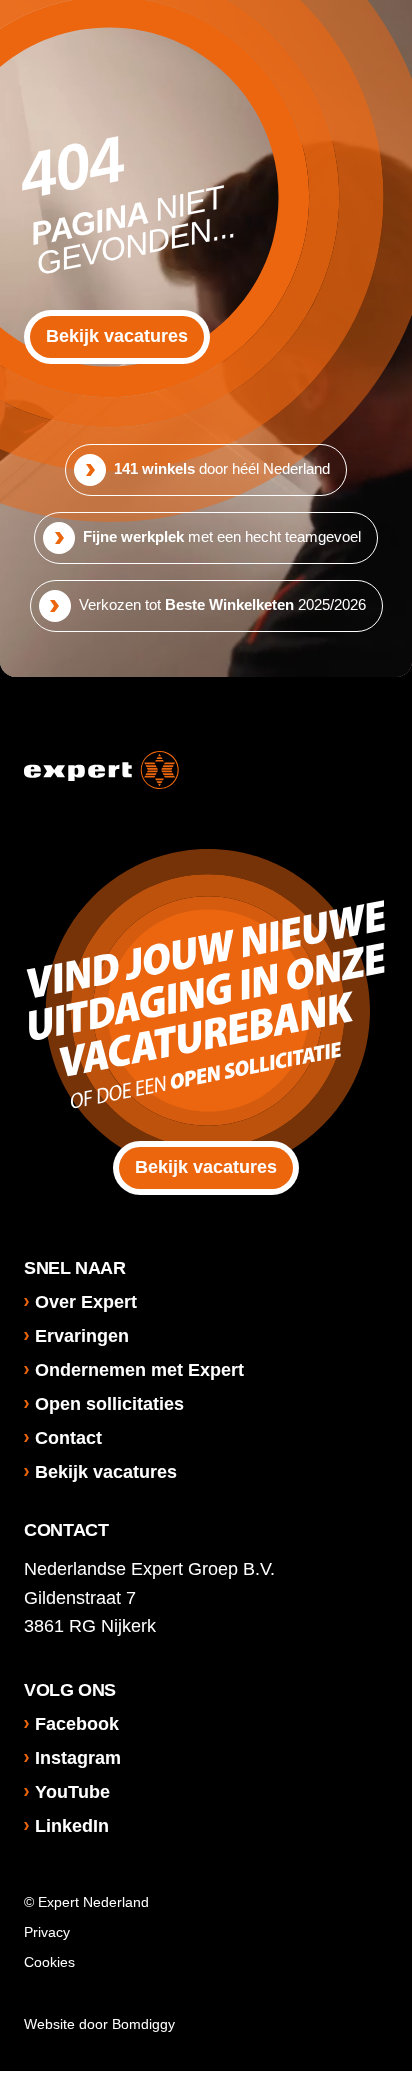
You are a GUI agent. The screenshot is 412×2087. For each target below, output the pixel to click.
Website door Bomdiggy (99, 2024)
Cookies (49, 1962)
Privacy (47, 1932)
